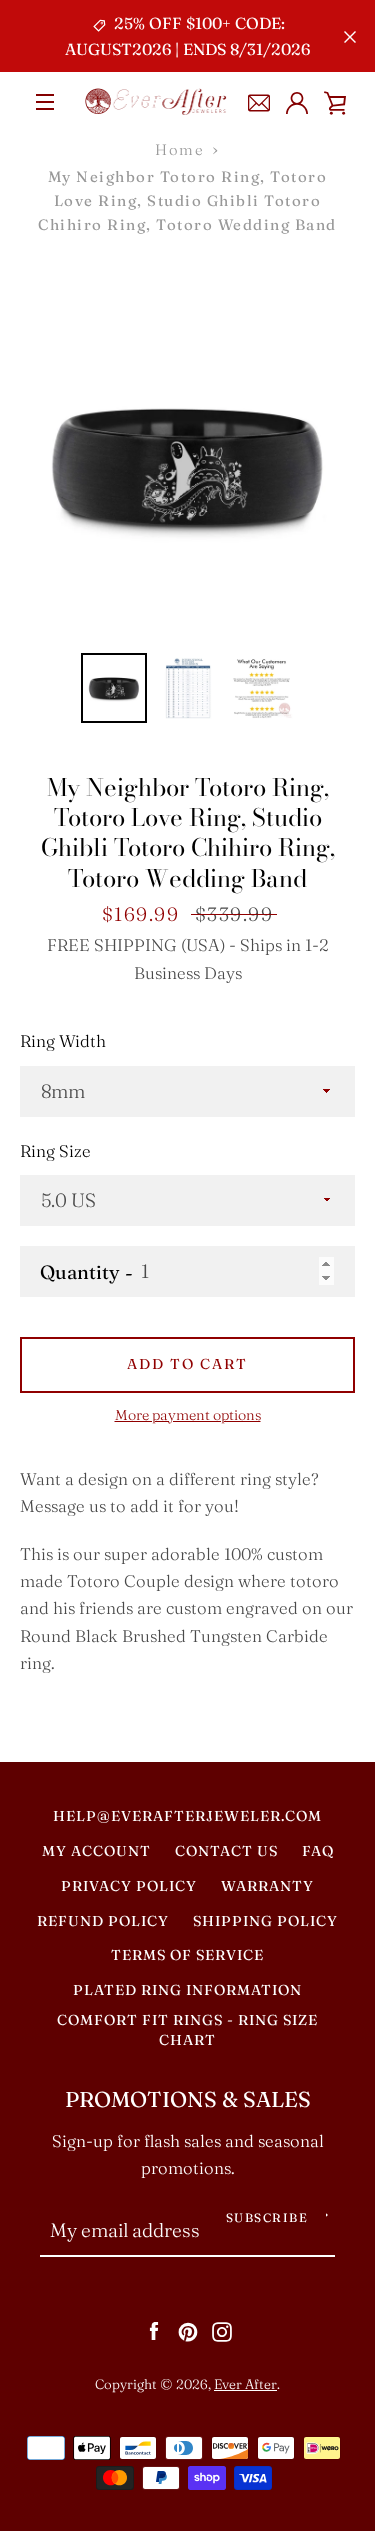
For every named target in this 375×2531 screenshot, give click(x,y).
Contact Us (226, 1851)
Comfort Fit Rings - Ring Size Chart (187, 2030)
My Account (96, 1851)
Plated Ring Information (187, 1990)
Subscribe (267, 2217)
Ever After (245, 2384)
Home (179, 149)
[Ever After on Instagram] (222, 2330)
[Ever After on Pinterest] (188, 2330)
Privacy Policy (129, 1886)
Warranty (267, 1886)
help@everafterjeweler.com (187, 1816)
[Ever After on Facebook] (154, 2330)
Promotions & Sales (188, 2099)
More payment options (188, 1415)
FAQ (318, 1851)
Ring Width (63, 1041)
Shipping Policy (265, 1921)
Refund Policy (103, 1921)
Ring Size (55, 1151)
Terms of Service (187, 1955)
